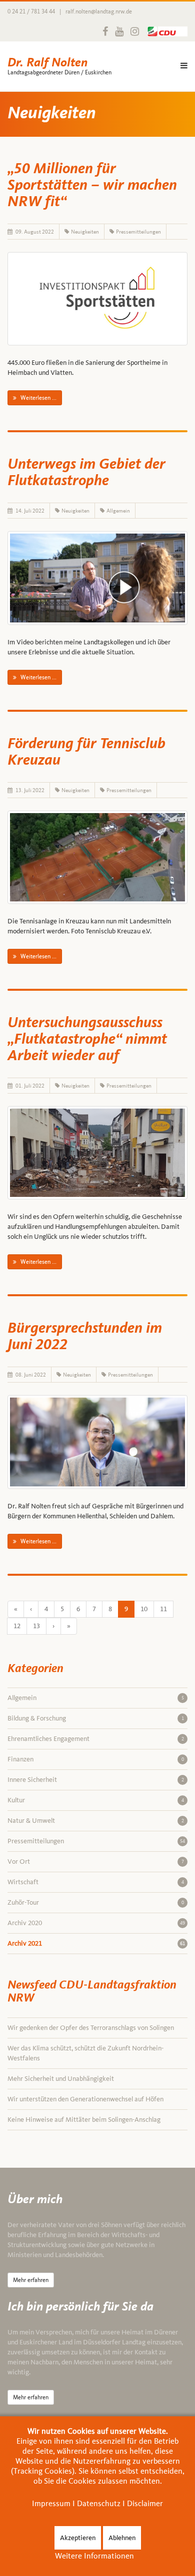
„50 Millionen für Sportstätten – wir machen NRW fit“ (92, 186)
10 (144, 1609)
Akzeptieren (78, 2538)
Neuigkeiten (85, 232)
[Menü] (184, 66)
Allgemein (118, 511)
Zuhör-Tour (96, 1902)
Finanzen (96, 1759)
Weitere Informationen (94, 2556)
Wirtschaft (96, 1882)
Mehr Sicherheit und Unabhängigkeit (61, 2079)
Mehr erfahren (31, 2280)
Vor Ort (96, 1861)
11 (163, 1609)
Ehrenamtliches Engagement (96, 1739)
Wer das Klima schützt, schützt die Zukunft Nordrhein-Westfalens (85, 2053)
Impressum (51, 2503)
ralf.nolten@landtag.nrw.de (99, 11)
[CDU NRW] (165, 31)
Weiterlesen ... (38, 398)
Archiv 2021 (96, 1943)
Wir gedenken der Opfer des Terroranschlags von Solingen (91, 2028)
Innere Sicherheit (96, 1780)
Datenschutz (99, 2503)
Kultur (96, 1800)
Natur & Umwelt (96, 1821)
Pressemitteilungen (138, 232)
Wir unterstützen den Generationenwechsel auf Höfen (85, 2099)
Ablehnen (122, 2538)
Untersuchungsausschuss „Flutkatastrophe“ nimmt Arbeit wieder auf (87, 1040)
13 (36, 1626)
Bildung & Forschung (96, 1718)
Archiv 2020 (96, 1923)
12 (17, 1626)
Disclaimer (145, 2503)
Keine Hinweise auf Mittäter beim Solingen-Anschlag (84, 2120)
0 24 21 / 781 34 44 (31, 11)
